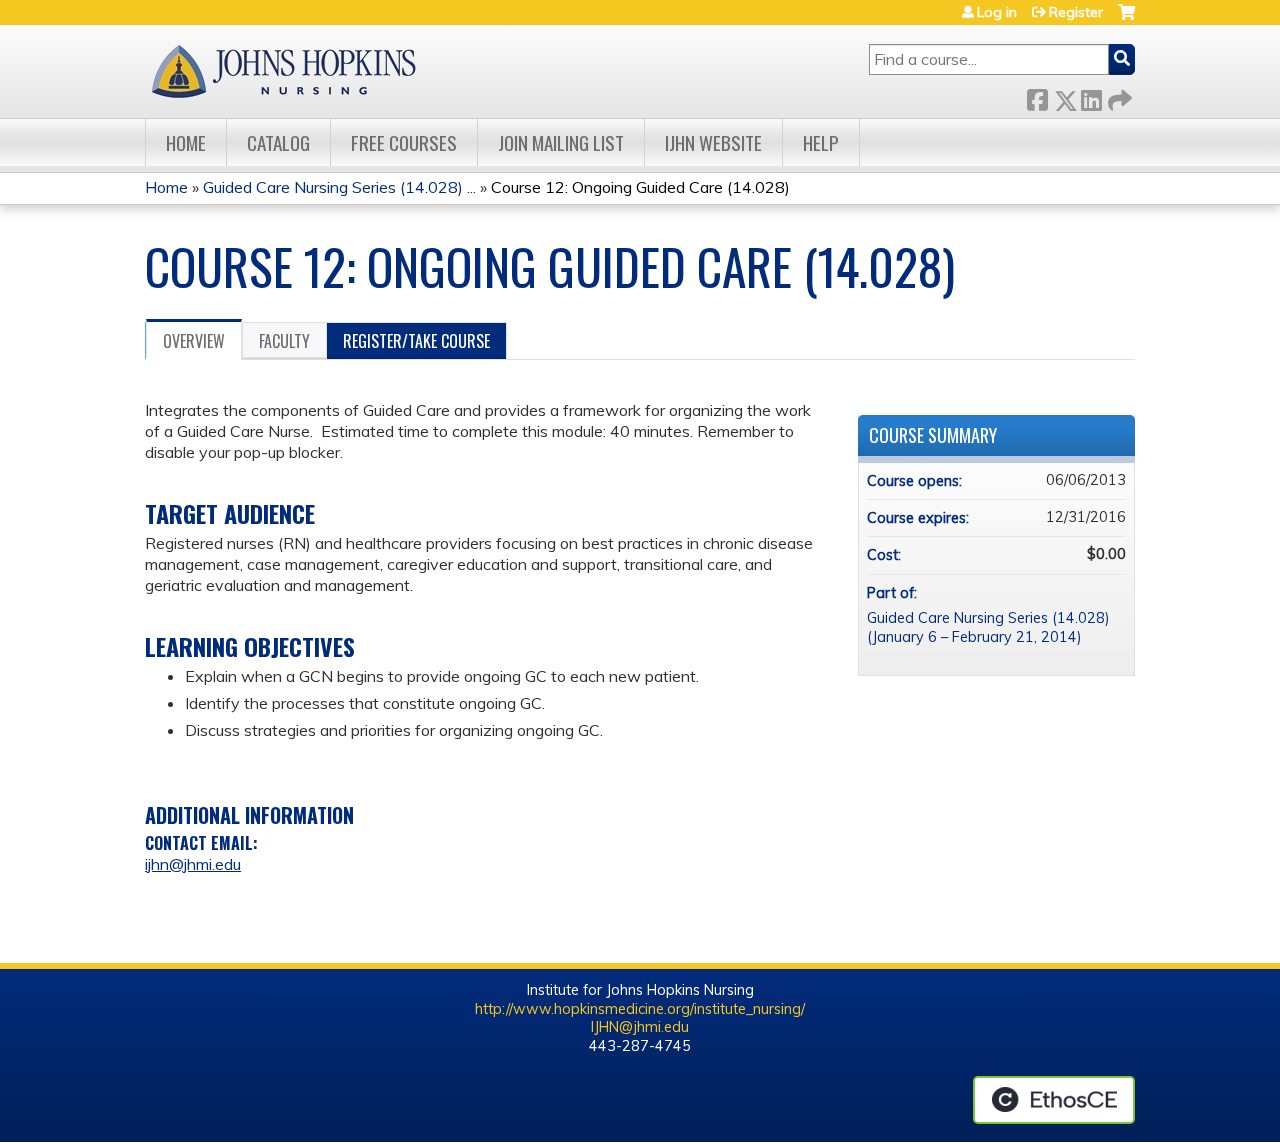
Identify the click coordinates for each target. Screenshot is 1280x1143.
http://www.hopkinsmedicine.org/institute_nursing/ (640, 1009)
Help (821, 142)
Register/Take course (416, 341)
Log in (997, 12)
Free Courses (404, 142)
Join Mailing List (561, 142)
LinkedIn (1091, 96)
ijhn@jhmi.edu (193, 864)
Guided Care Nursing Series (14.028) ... (339, 187)
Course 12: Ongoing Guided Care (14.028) (640, 187)
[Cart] (1126, 19)
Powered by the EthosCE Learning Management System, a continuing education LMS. (1054, 1100)
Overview (194, 341)
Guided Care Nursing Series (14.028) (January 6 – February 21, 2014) (988, 627)
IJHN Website (713, 142)
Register (1076, 12)
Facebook (1037, 96)
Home (186, 142)
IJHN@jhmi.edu (640, 1027)
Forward (1118, 96)
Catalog (278, 142)
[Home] (283, 71)
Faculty (284, 341)
